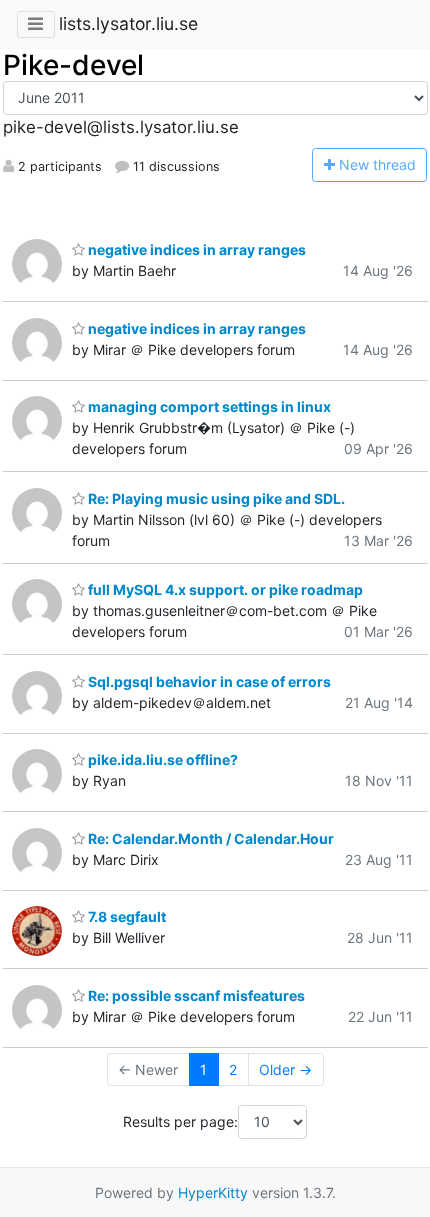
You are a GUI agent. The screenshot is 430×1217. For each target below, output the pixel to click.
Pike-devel (73, 65)
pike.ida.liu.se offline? (161, 759)
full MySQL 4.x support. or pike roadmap (224, 589)
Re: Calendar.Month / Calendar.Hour (209, 838)
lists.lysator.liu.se (128, 23)
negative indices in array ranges (195, 249)
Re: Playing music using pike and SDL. (215, 498)
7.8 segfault (125, 916)
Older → (285, 1069)
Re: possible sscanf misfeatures (195, 995)
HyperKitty (213, 1192)
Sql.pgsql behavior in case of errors (208, 681)
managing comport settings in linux (208, 406)
